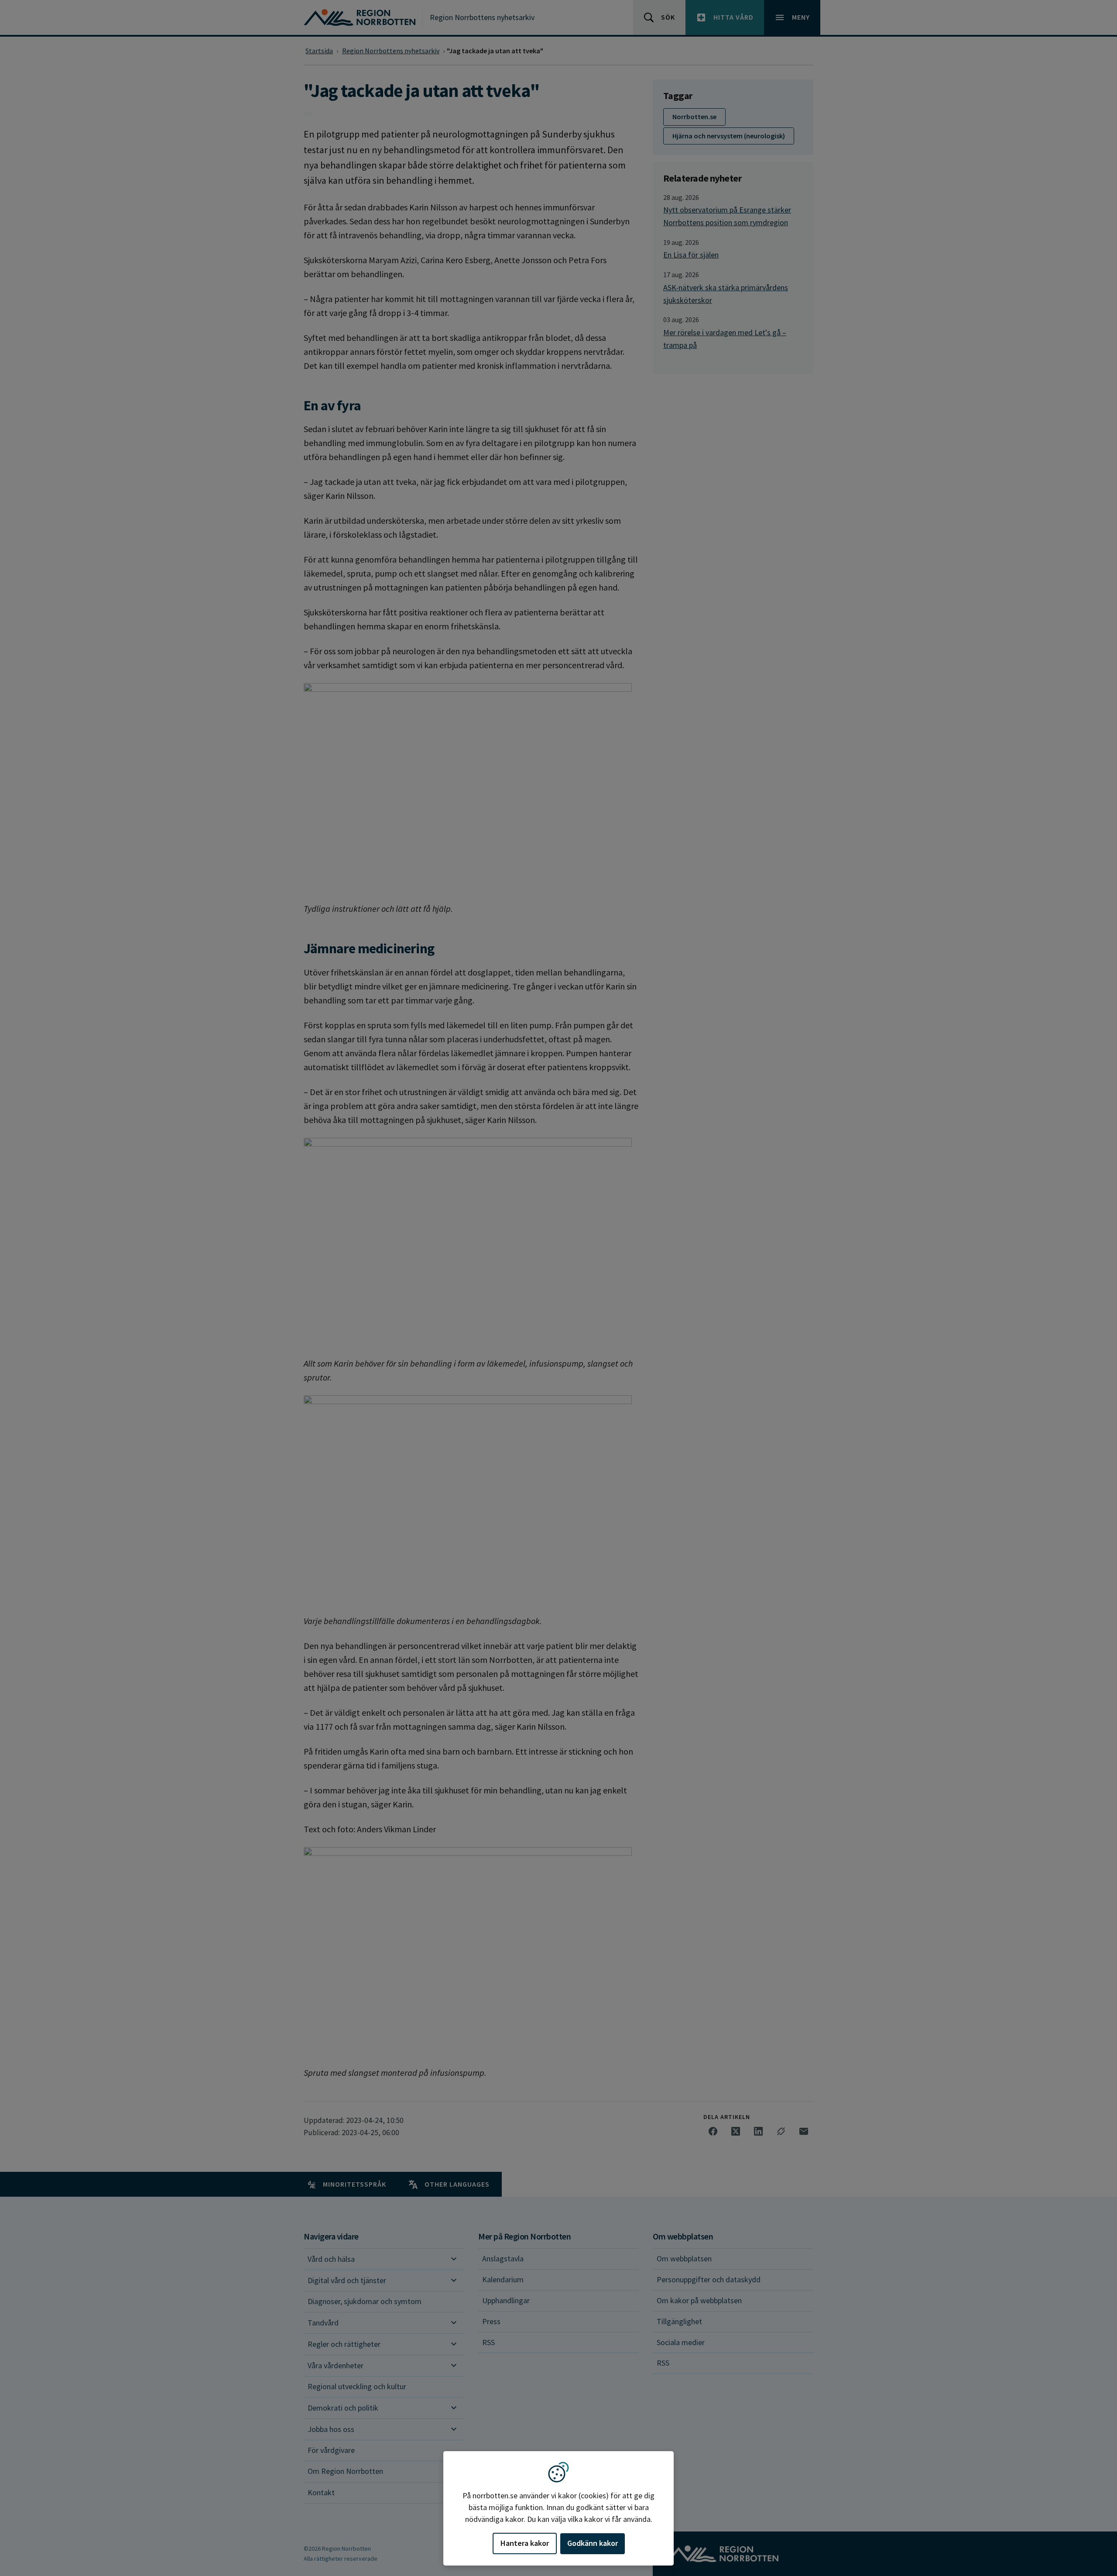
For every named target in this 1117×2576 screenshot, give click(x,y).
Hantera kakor (525, 2543)
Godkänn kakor (593, 2543)
